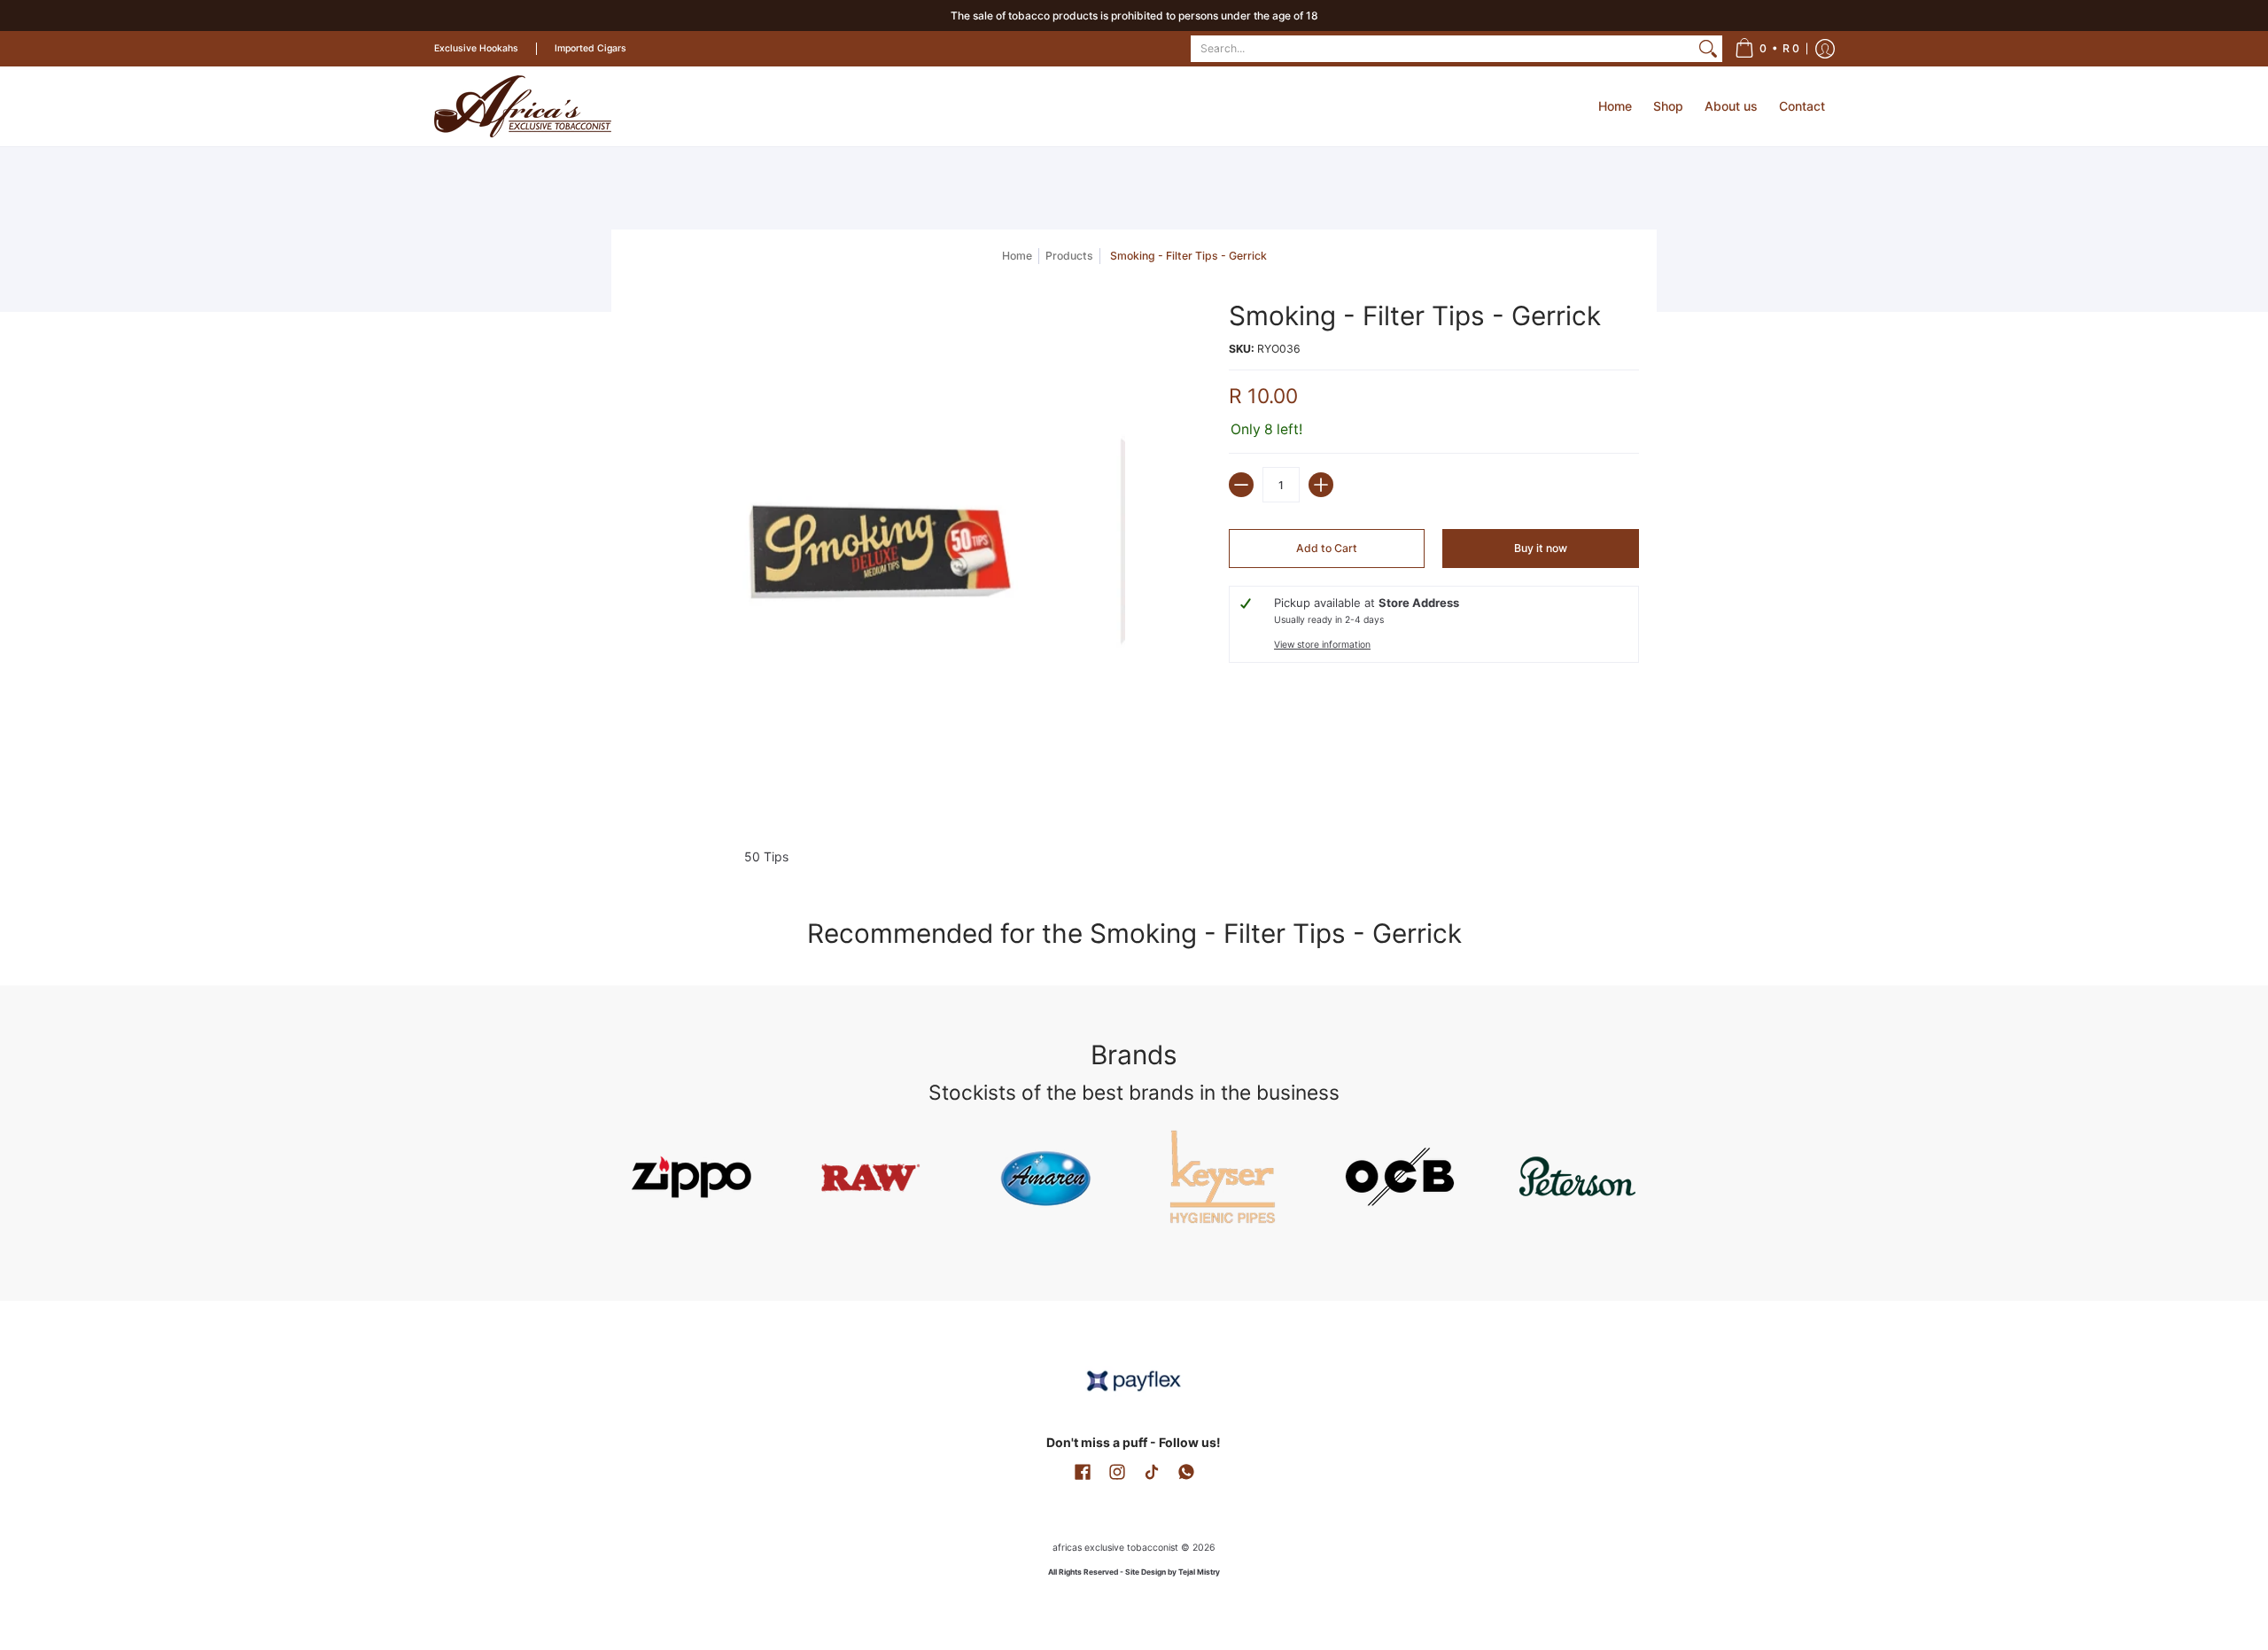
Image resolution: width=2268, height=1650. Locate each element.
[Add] (1321, 485)
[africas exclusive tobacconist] (523, 106)
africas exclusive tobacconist (1115, 1548)
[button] (1767, 49)
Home (1017, 256)
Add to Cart (1327, 548)
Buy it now (1541, 548)
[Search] (1708, 49)
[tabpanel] (1134, 852)
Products (1069, 256)
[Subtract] (1241, 485)
